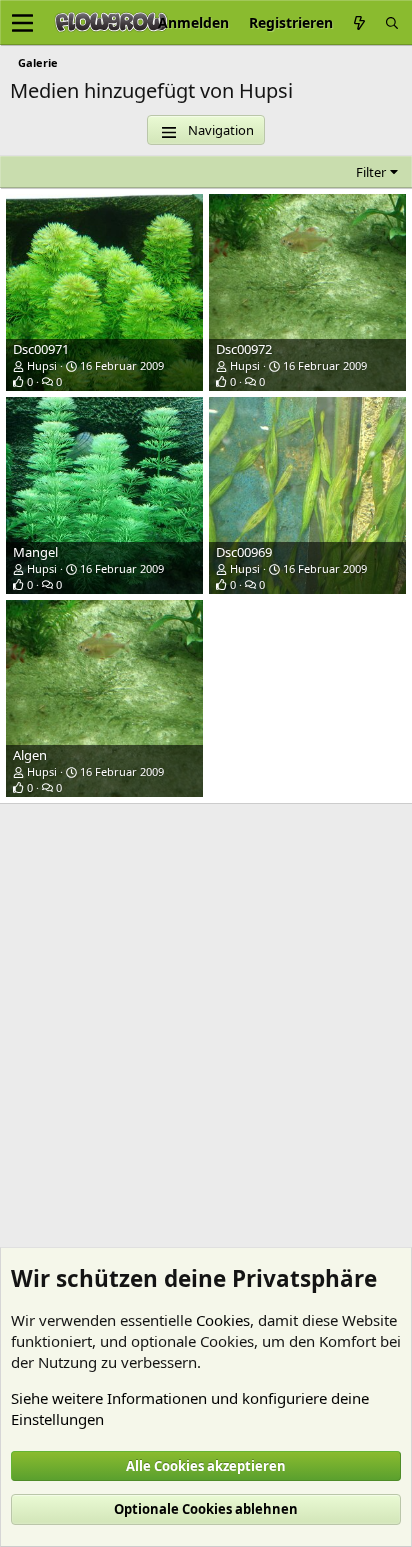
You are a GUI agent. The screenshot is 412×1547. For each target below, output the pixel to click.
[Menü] (22, 23)
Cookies (223, 1320)
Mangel (35, 552)
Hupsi (42, 365)
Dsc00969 (244, 552)
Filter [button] (371, 172)
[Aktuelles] (359, 22)
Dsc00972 (244, 349)
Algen (30, 755)
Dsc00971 (41, 349)
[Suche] (392, 22)
